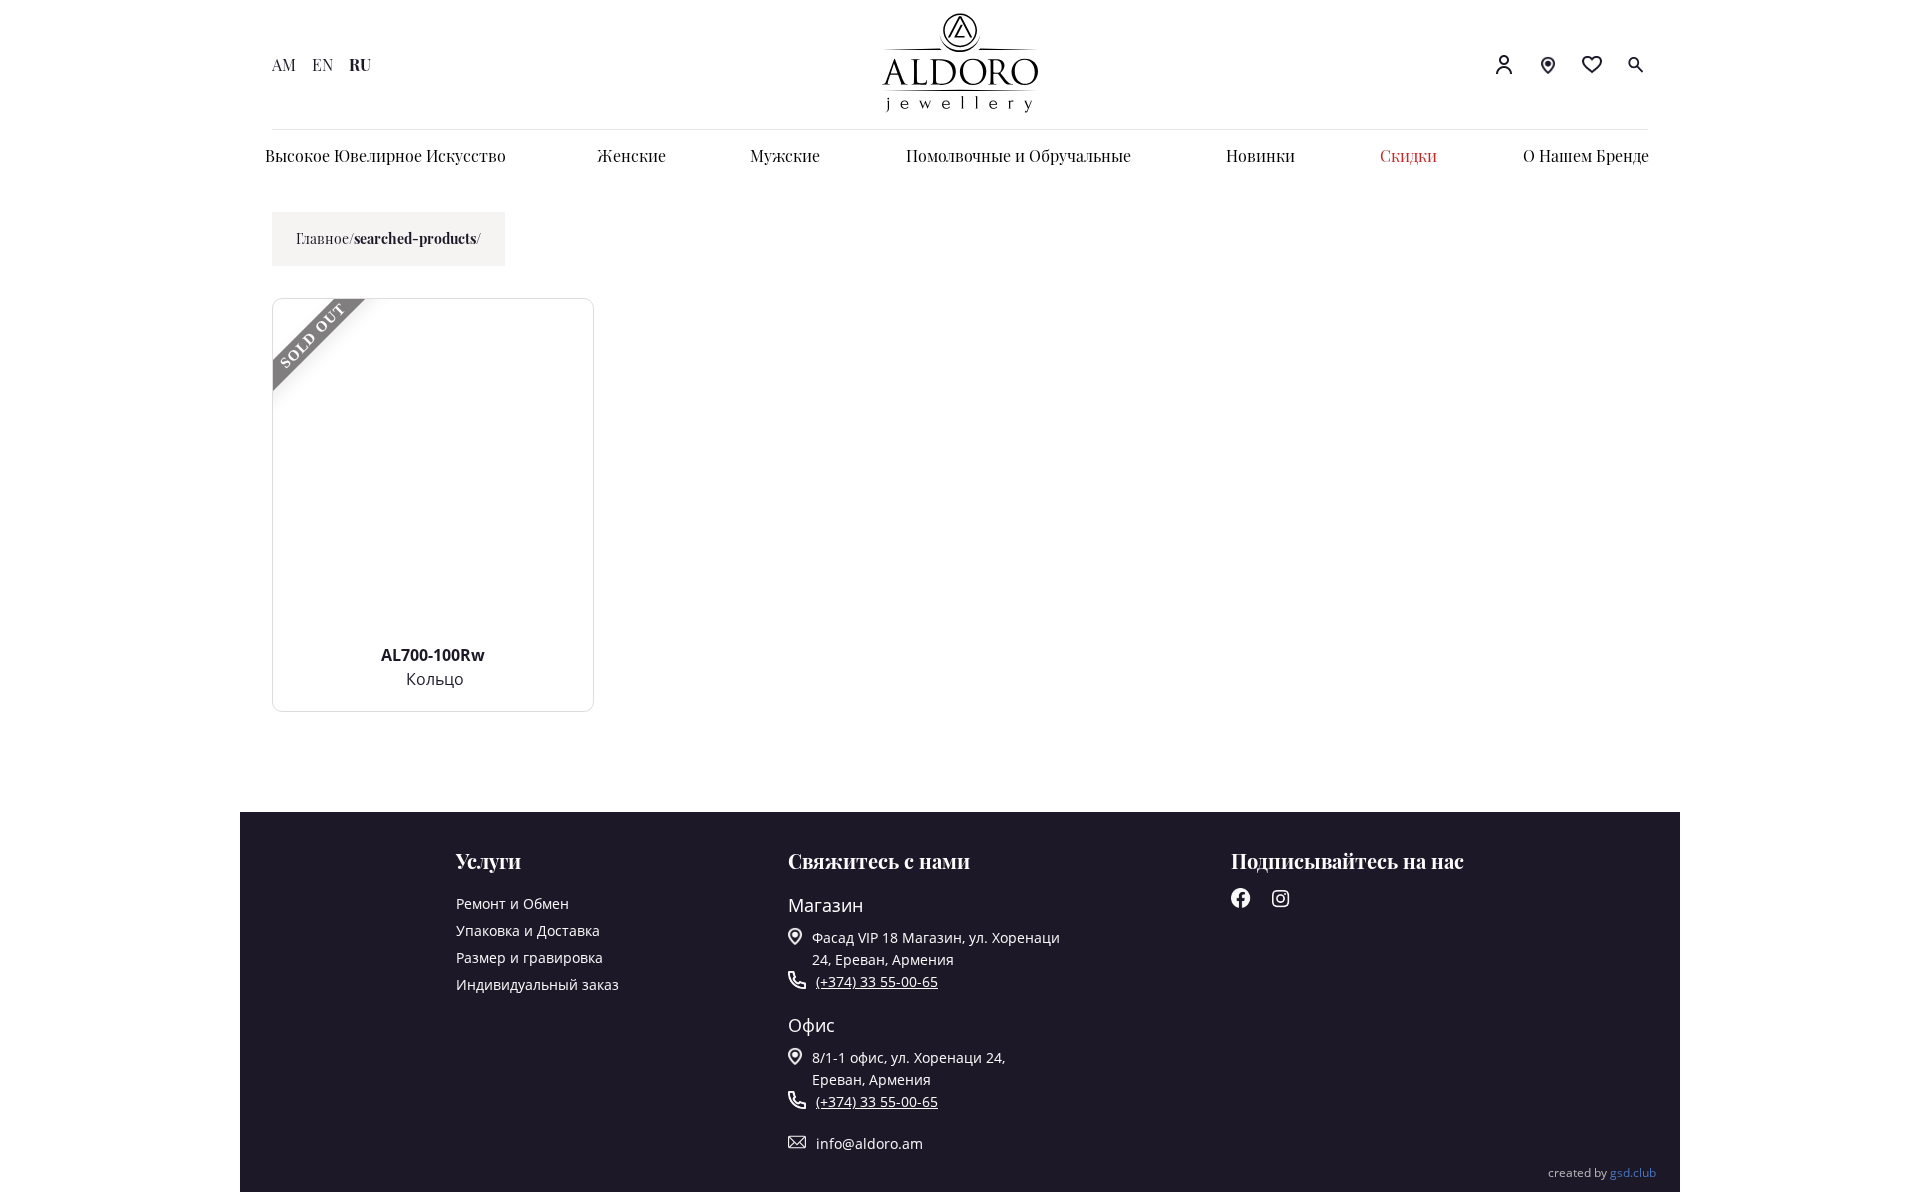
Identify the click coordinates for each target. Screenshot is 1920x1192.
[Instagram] (1281, 902)
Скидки (1408, 155)
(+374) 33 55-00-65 (877, 981)
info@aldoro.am (869, 1143)
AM (284, 64)
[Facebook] (1241, 902)
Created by (1602, 1172)
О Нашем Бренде (1586, 155)
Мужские (785, 155)
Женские (631, 155)
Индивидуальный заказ (537, 984)
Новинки (1260, 155)
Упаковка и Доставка (528, 930)
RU (360, 64)
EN (322, 64)
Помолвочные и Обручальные (1018, 155)
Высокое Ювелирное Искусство (385, 155)
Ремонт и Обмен (512, 903)
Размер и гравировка (529, 957)
